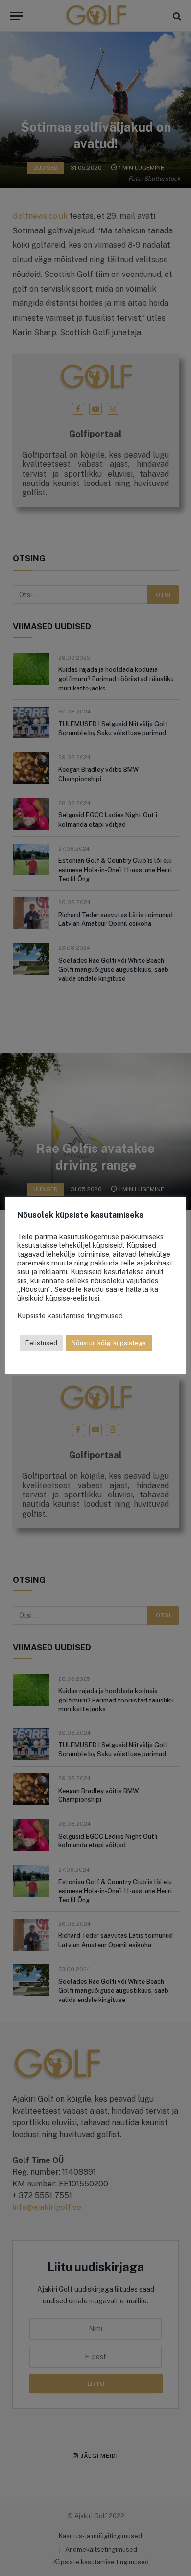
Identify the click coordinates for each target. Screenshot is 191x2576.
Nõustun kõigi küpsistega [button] (109, 1343)
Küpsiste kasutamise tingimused (70, 1316)
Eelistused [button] (41, 1343)
